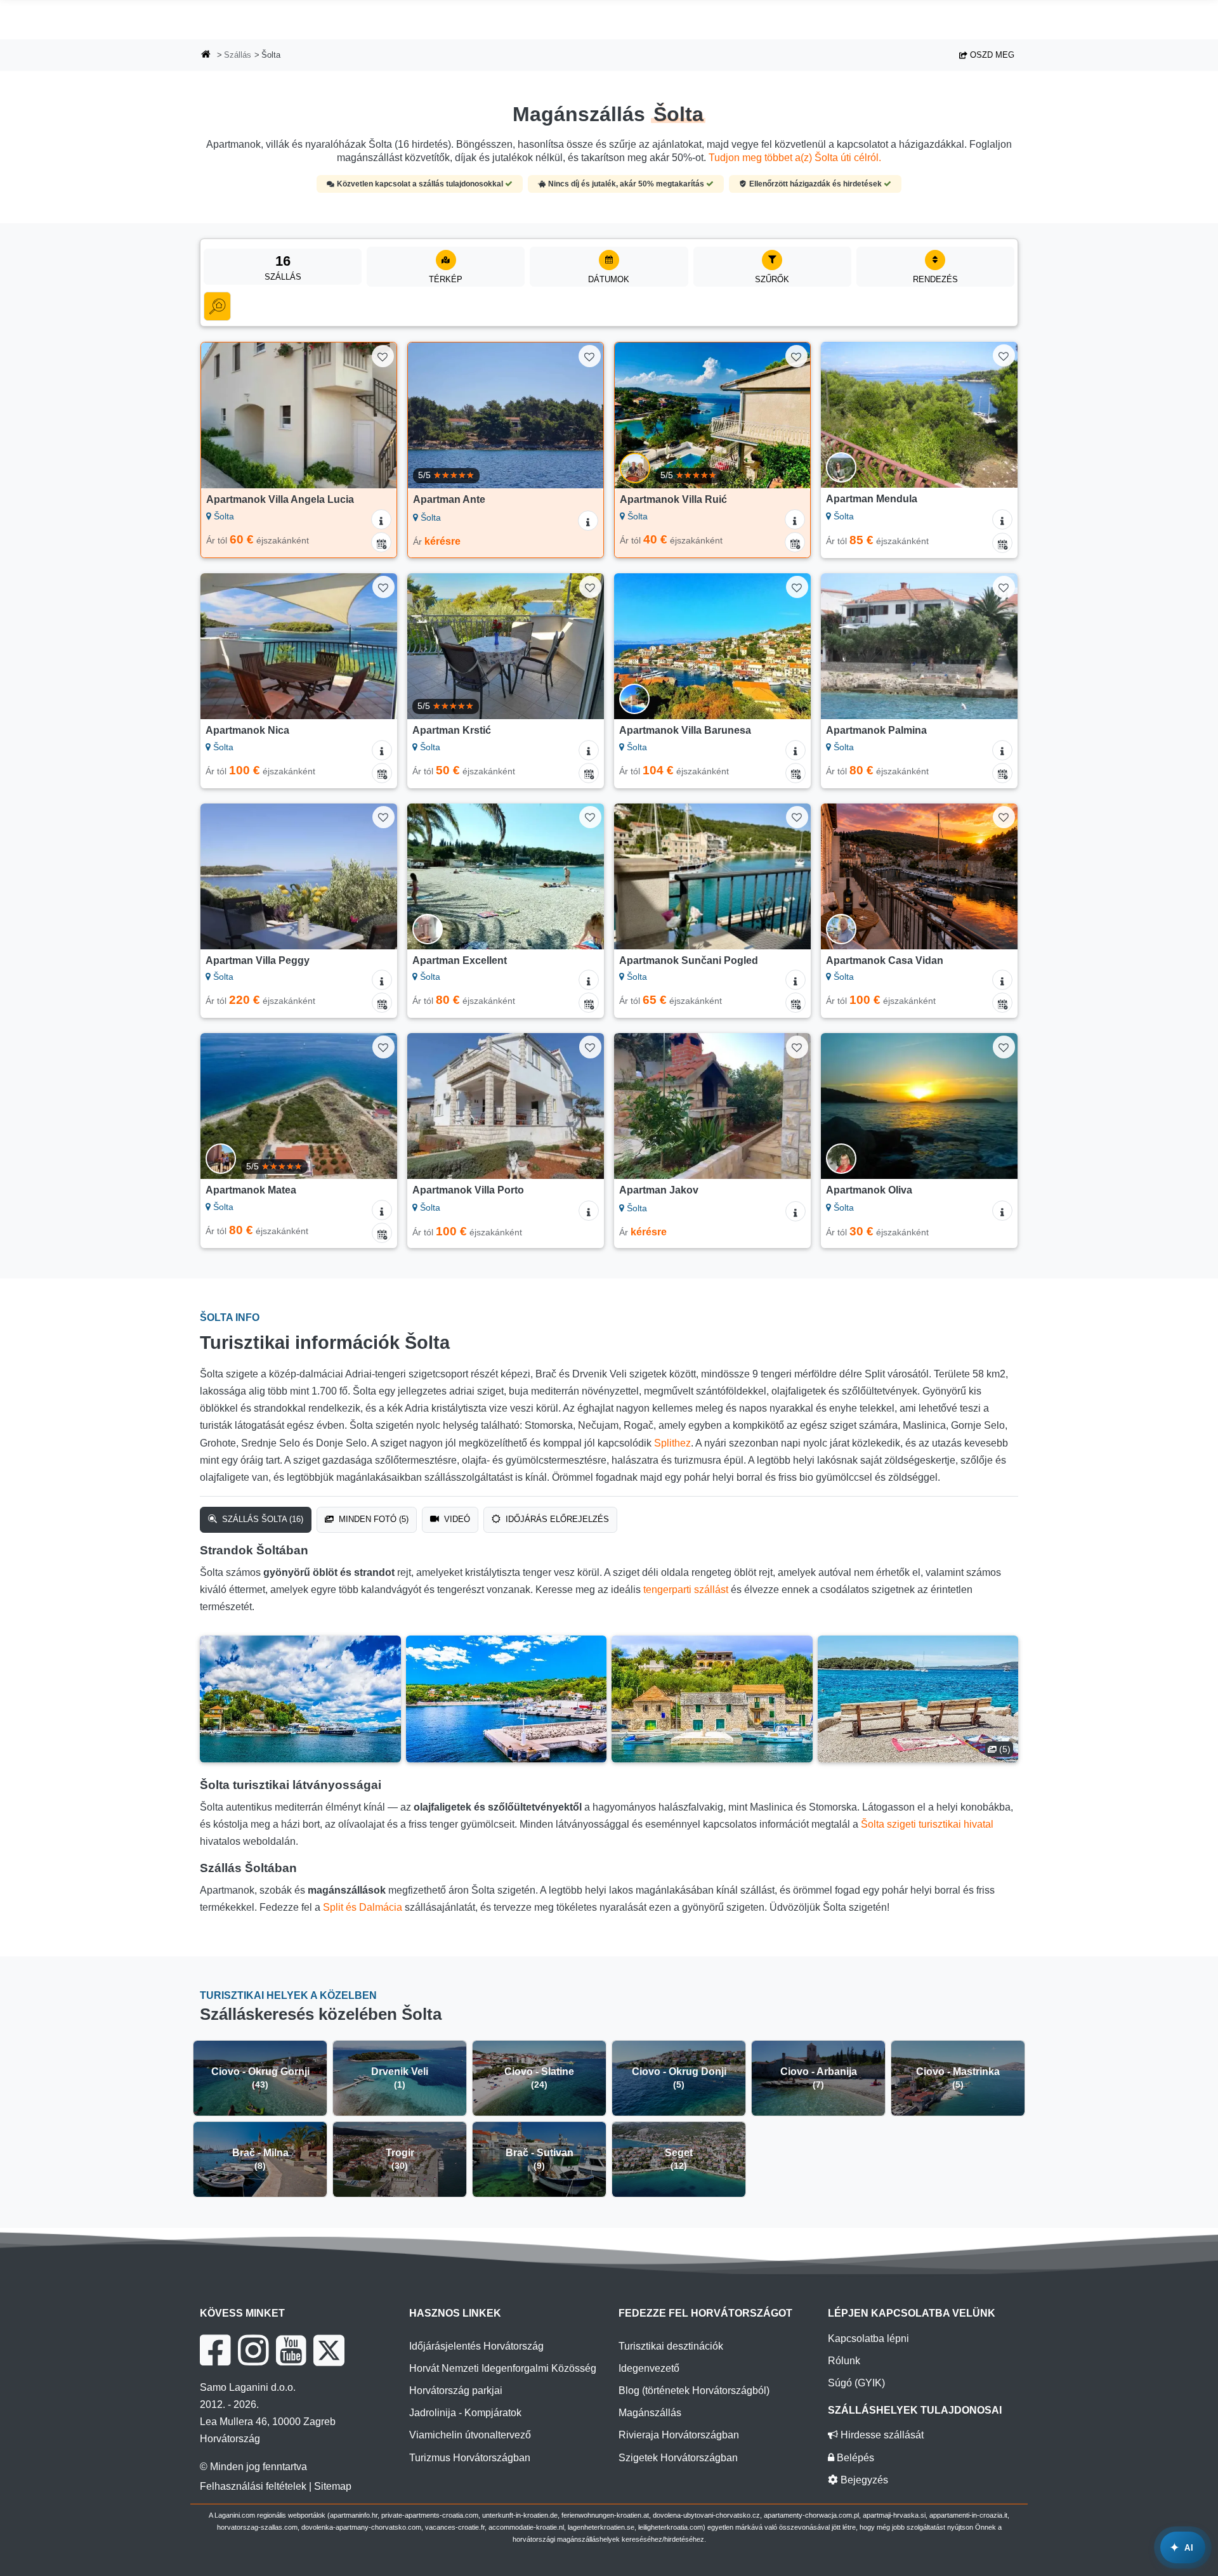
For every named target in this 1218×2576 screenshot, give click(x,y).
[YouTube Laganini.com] (291, 2350)
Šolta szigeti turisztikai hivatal (927, 1824)
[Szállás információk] (381, 519)
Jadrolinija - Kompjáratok (465, 2413)
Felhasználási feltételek (253, 2486)
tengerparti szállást (686, 1590)
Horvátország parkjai (456, 2391)
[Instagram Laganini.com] (253, 2350)
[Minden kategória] (217, 306)
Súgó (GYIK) (856, 2383)
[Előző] (223, 415)
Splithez (672, 1443)
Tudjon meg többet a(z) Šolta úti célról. (795, 158)
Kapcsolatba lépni (868, 2339)
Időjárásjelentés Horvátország (476, 2346)
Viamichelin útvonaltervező (470, 2435)
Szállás (238, 55)
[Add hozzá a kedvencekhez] (383, 356)
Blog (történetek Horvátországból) (694, 2391)
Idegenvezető (649, 2368)
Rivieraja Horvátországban (679, 2435)
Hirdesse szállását (881, 2435)
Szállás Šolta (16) (261, 1519)
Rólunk (844, 2361)
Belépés (854, 2458)
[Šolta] (300, 1699)
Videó (456, 1519)
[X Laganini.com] (329, 2350)
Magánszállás (650, 2413)
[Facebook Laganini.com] (215, 2350)
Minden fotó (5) (372, 1519)
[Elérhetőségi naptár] (381, 542)
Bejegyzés (863, 2480)
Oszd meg (991, 55)
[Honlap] (206, 55)
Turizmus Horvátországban (470, 2458)
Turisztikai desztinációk (671, 2346)
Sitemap (333, 2486)
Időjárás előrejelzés (556, 1519)
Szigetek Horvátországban (678, 2458)
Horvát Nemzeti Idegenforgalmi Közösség (503, 2368)
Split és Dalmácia (363, 1907)
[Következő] (375, 415)
